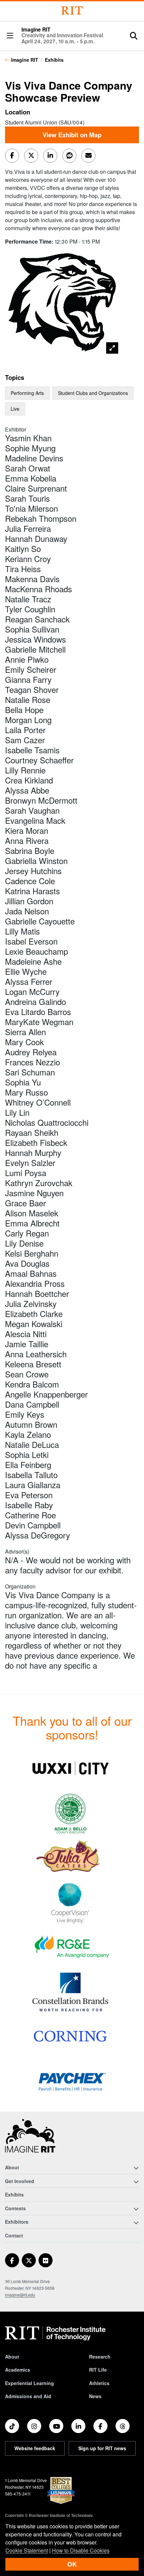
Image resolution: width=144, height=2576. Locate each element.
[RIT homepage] (55, 2333)
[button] (10, 36)
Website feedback (35, 2448)
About (12, 2357)
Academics (18, 2370)
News (95, 2396)
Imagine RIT (62, 36)
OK (72, 2564)
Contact (14, 2235)
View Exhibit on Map (72, 135)
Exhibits (54, 60)
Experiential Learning (29, 2383)
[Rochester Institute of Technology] (72, 11)
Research (100, 2357)
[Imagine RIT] (30, 2139)
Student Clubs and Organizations (93, 393)
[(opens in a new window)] (70, 1768)
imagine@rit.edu (20, 2295)
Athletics (99, 2383)
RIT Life (98, 2370)
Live (15, 409)
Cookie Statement (27, 2550)
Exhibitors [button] (17, 2222)
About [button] (12, 2167)
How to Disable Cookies (81, 2550)
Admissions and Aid (28, 2396)
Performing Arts (27, 393)
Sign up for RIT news (102, 2448)
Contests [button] (15, 2208)
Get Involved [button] (20, 2181)
